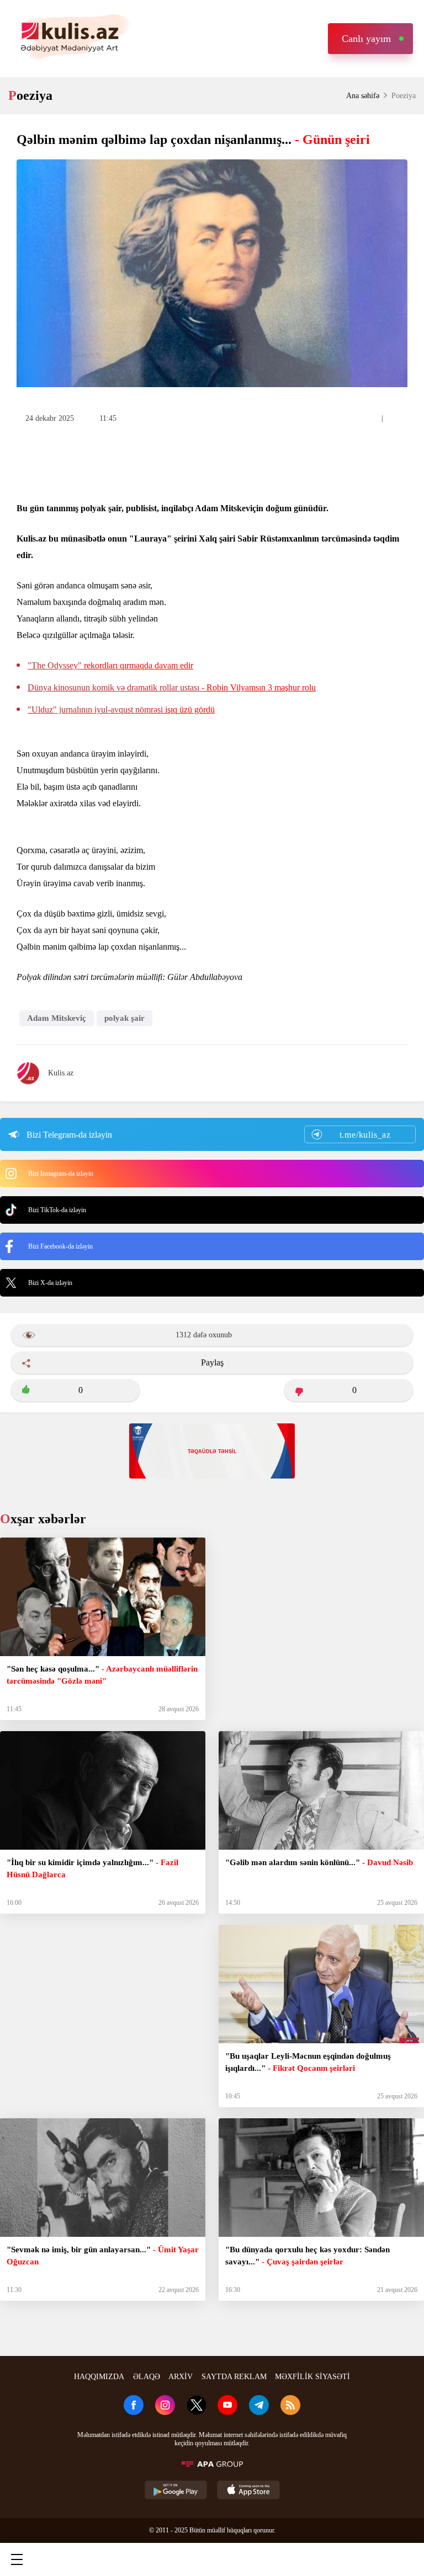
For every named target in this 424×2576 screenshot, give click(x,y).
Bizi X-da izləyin (50, 1283)
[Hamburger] (17, 2559)
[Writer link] (308, 2559)
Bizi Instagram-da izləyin (61, 1174)
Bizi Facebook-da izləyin (60, 1246)
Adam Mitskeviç (57, 1018)
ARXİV (181, 2377)
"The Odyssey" (110, 665)
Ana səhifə (363, 96)
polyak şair (124, 1018)
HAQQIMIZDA (99, 2377)
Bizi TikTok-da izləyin (57, 1210)
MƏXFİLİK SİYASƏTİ (312, 2377)
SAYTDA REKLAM (234, 2377)
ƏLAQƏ (147, 2377)
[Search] (113, 2559)
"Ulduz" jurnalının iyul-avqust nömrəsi (121, 709)
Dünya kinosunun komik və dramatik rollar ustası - (172, 687)
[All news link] (406, 2559)
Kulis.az (61, 1073)
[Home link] (211, 2559)
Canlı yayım (366, 39)
